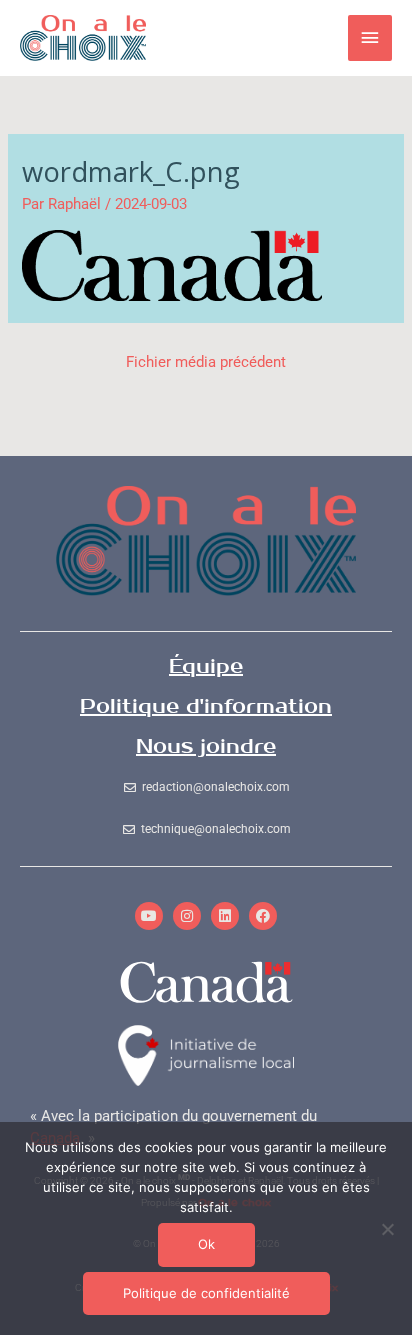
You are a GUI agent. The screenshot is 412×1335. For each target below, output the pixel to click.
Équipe (206, 666)
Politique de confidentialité (206, 1293)
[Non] (387, 1229)
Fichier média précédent (206, 362)
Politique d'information (206, 706)
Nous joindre (206, 746)
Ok (206, 1244)
